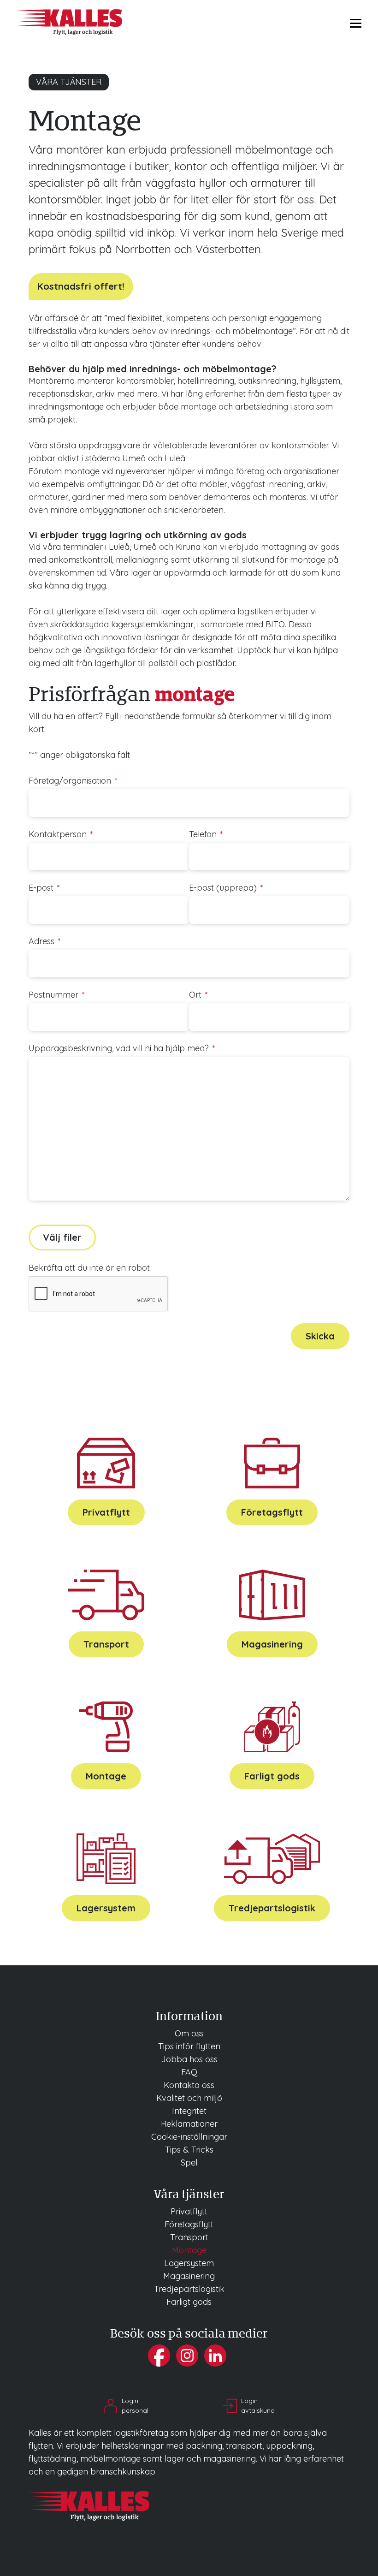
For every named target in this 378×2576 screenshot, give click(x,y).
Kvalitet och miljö (189, 2098)
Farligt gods (272, 1776)
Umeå (134, 458)
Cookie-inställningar (189, 2137)
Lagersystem (106, 1908)
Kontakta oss (189, 2085)
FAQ (189, 2072)
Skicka (320, 1336)
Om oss (189, 2033)
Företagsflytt (272, 1512)
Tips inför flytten (189, 2046)
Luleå (175, 458)
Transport (106, 1644)
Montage (106, 1776)
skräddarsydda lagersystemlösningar (122, 624)
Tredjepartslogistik (272, 1908)
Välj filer (62, 1237)
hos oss (189, 2059)
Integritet (189, 2111)
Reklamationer (189, 2124)
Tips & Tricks (189, 2150)
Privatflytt (106, 1512)
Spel (189, 2163)
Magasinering (272, 1644)
